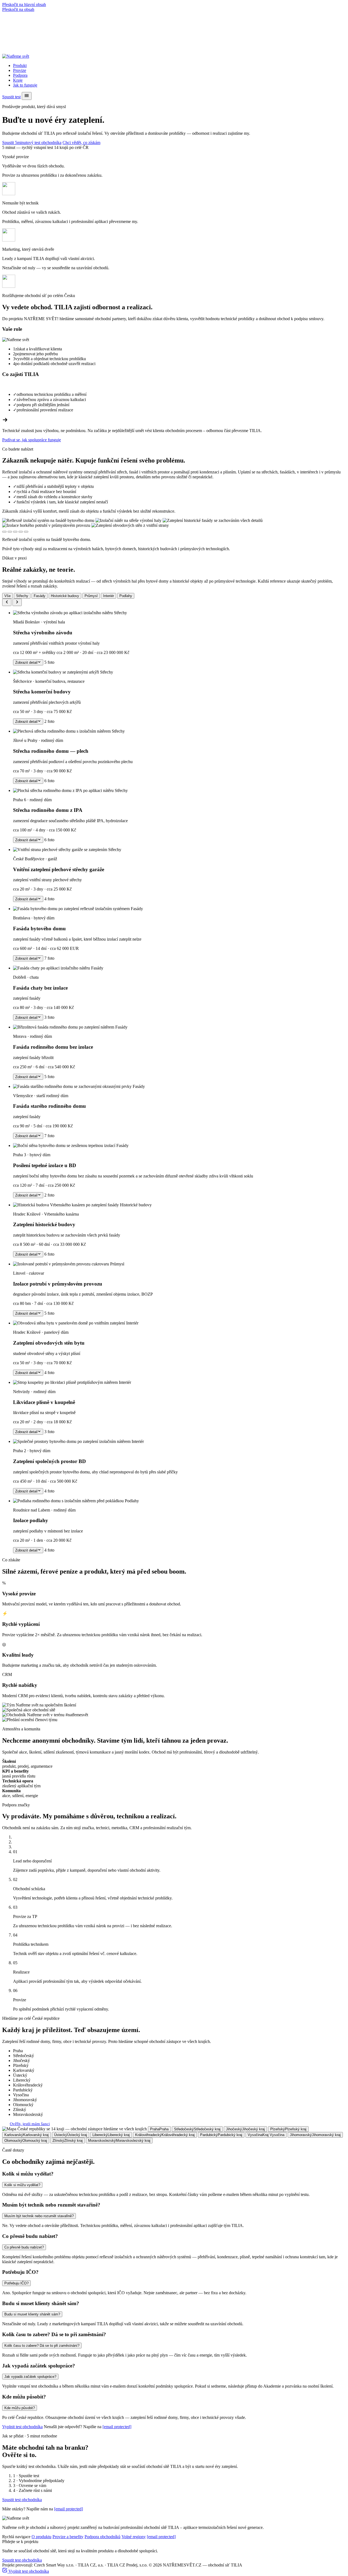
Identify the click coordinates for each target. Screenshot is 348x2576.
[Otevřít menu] (27, 96)
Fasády (40, 596)
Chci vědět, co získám (81, 143)
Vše (7, 596)
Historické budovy (65, 596)
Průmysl (91, 596)
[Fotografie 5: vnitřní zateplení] (26, 532)
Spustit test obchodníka (22, 2500)
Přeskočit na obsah (18, 9)
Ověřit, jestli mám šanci (30, 2124)
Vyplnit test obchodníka (22, 2427)
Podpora (20, 75)
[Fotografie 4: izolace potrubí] (21, 532)
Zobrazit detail (26, 663)
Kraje (18, 80)
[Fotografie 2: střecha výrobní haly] (10, 532)
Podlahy (126, 596)
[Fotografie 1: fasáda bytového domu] (4, 532)
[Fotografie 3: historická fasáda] (15, 532)
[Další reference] (17, 602)
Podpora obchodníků (102, 2537)
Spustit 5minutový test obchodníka (32, 143)
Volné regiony (134, 2537)
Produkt (20, 65)
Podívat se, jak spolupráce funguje (32, 440)
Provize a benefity (68, 2537)
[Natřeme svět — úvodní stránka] (16, 56)
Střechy (22, 596)
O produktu (41, 2537)
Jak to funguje (25, 85)
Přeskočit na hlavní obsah (24, 4)
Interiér (108, 596)
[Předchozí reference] (7, 602)
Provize (20, 70)
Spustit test (11, 97)
